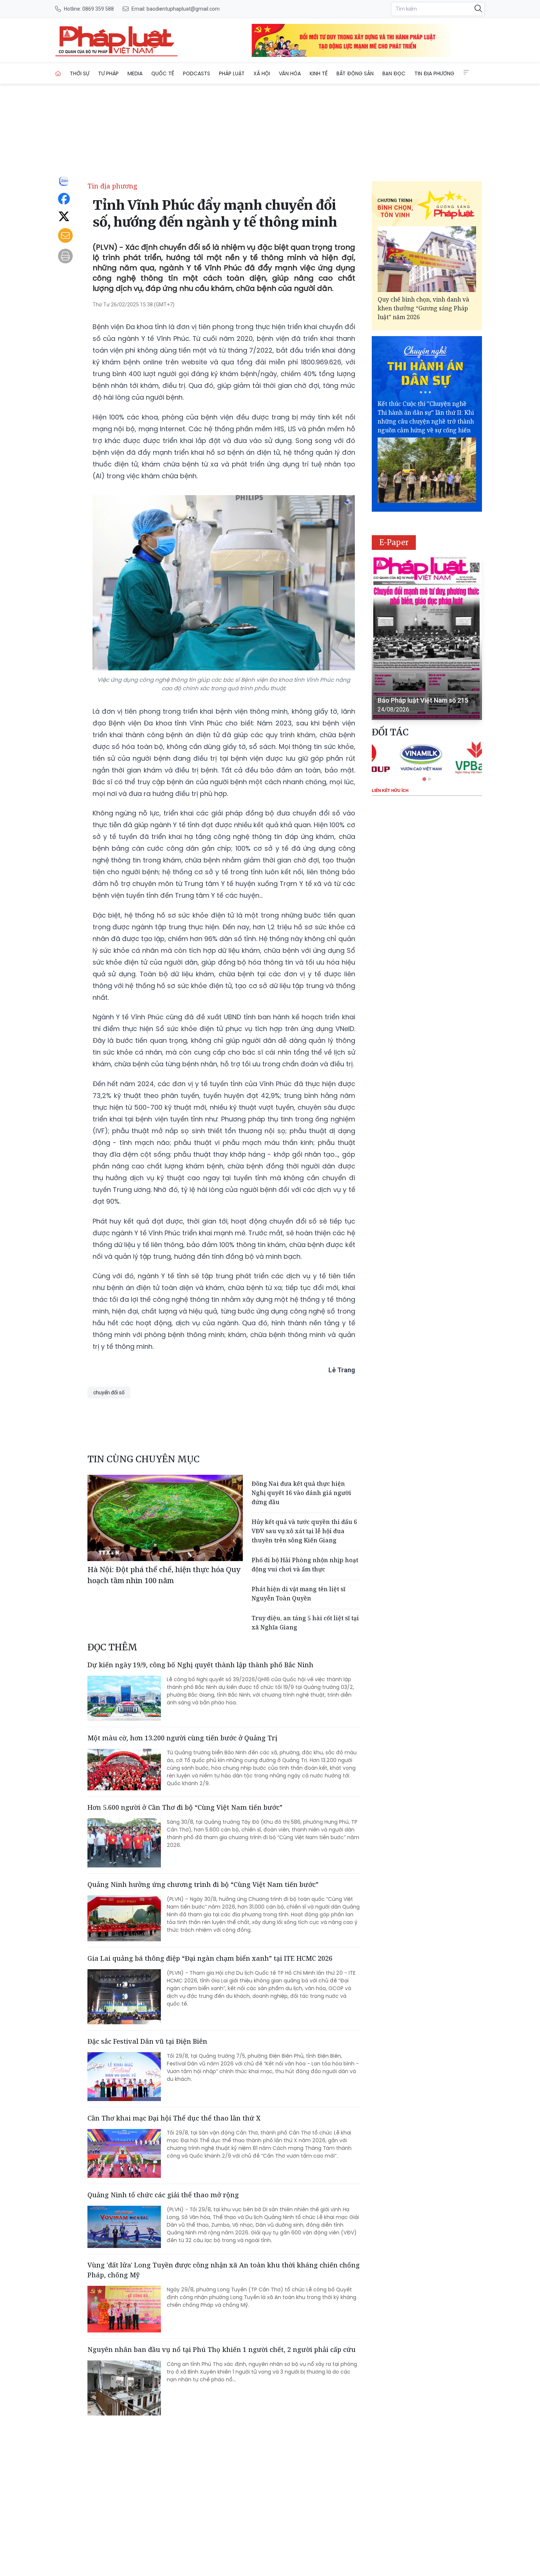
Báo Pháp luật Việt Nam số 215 (423, 700)
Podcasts (197, 73)
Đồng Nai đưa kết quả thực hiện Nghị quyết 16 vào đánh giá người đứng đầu (301, 1493)
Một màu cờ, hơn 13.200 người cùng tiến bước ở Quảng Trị (182, 1738)
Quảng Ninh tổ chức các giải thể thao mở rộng (163, 2195)
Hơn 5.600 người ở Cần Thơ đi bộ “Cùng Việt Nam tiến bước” (185, 1807)
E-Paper (394, 542)
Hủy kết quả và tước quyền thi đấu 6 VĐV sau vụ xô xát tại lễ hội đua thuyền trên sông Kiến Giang (304, 1531)
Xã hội (262, 73)
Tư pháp (108, 73)
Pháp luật (232, 73)
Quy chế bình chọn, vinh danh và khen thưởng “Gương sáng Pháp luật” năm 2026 (423, 308)
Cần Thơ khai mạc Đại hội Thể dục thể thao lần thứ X (174, 2118)
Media (135, 73)
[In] (65, 256)
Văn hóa (290, 73)
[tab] (424, 779)
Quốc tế (163, 73)
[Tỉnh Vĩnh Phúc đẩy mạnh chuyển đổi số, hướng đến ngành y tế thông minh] (116, 40)
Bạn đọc (394, 73)
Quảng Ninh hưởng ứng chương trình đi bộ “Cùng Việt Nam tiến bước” (203, 1884)
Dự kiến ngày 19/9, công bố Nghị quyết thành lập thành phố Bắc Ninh (200, 1665)
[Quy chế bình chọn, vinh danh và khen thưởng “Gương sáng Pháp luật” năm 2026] (427, 259)
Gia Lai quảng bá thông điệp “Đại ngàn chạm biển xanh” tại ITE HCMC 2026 (210, 1958)
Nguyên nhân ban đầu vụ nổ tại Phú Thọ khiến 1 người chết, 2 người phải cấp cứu (222, 2349)
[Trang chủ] (58, 73)
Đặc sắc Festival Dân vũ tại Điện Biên (147, 2041)
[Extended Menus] (466, 72)
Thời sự (80, 73)
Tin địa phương (434, 73)
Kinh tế (319, 73)
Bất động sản (355, 73)
